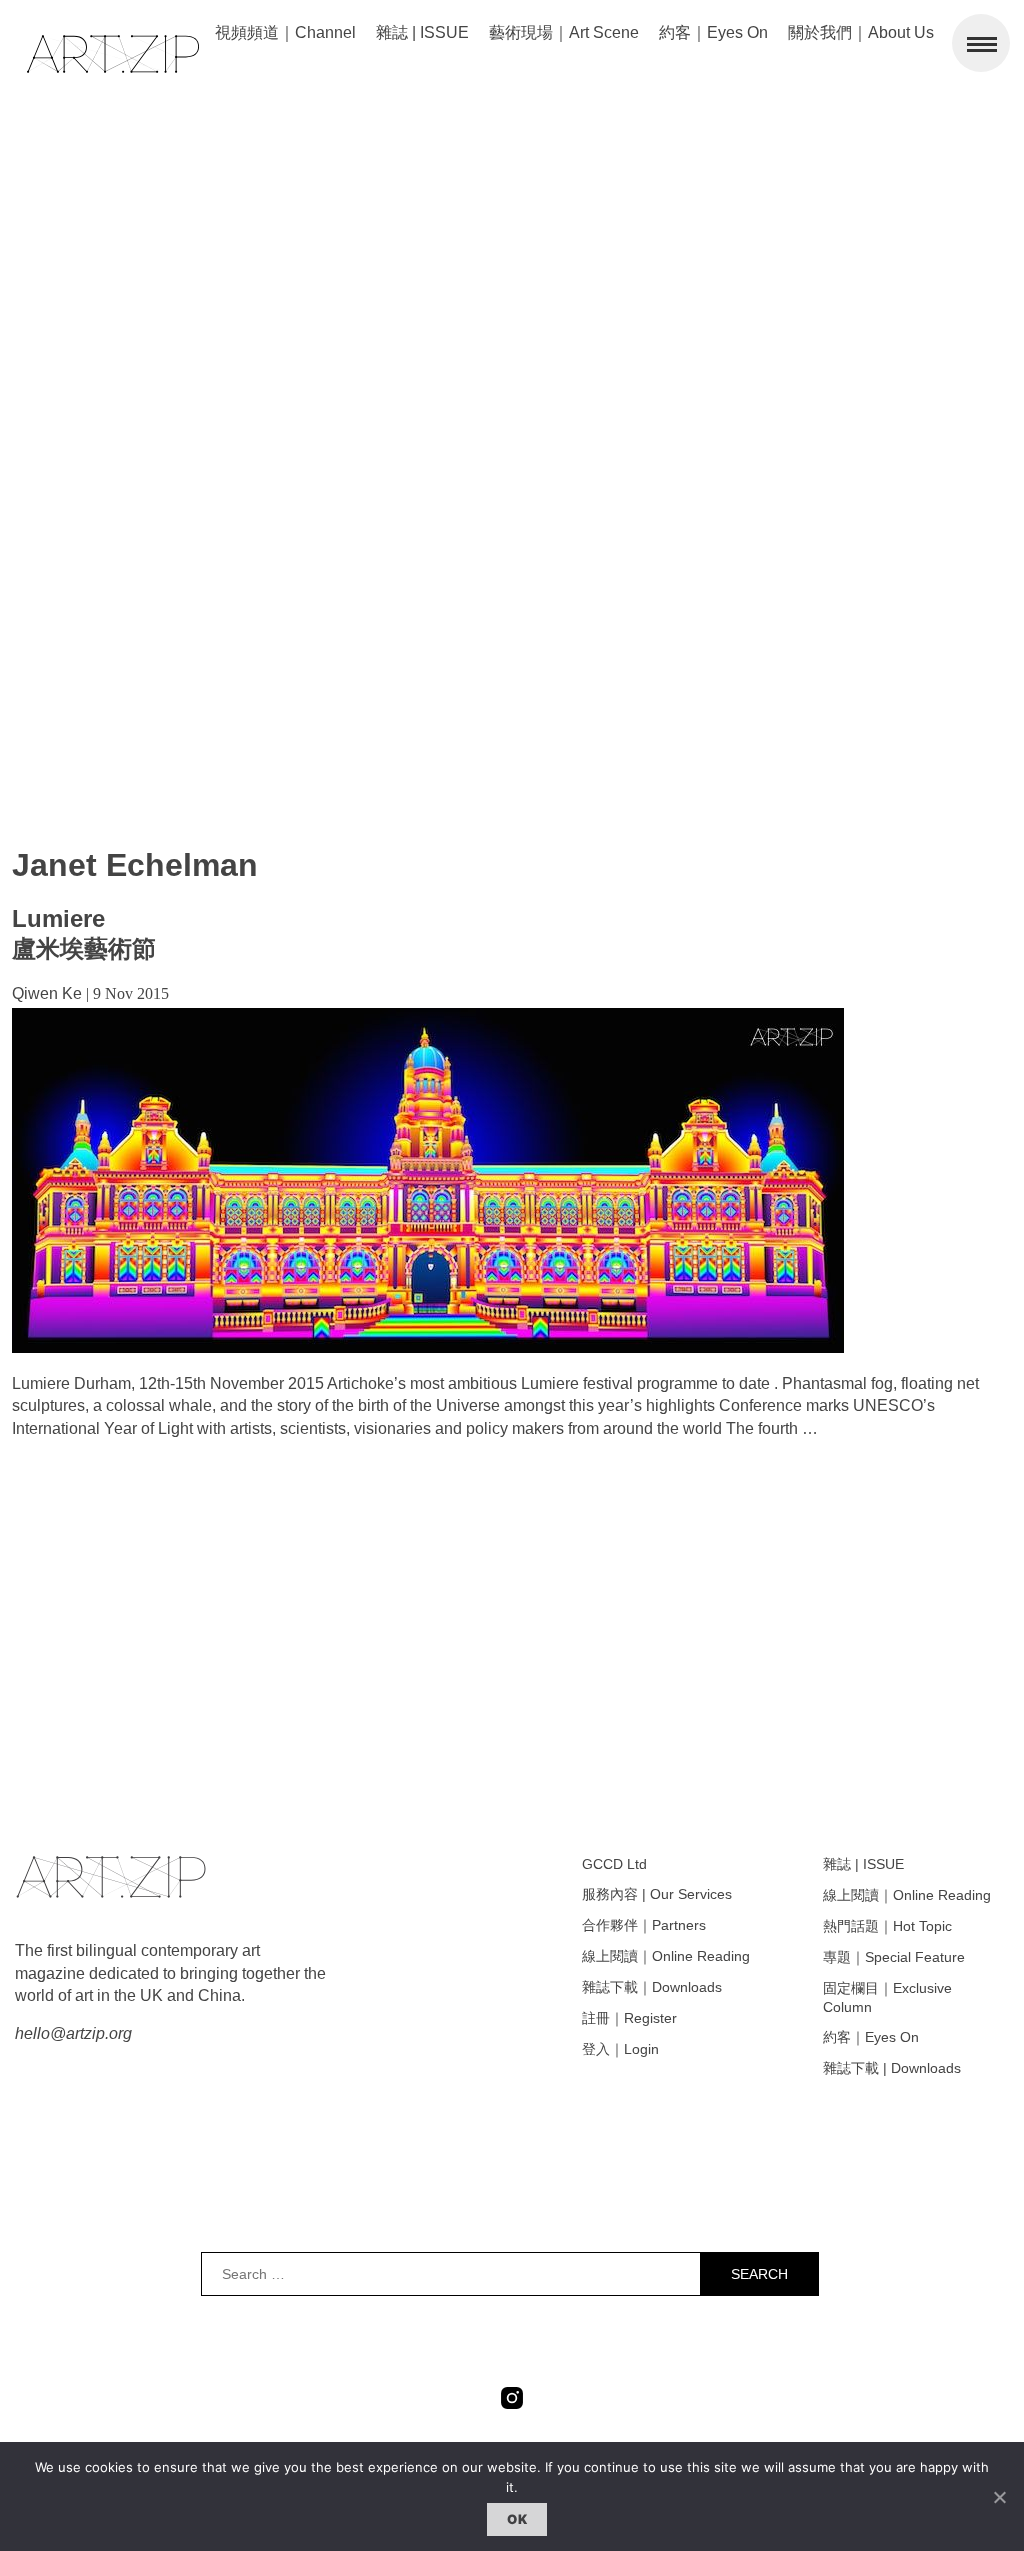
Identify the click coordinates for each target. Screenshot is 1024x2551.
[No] (999, 2497)
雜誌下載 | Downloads (892, 2068)
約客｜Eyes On (713, 32)
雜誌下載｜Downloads (652, 1987)
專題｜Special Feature (894, 1957)
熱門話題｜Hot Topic (887, 1926)
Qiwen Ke (47, 993)
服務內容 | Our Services (657, 1894)
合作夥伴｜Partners (644, 1925)
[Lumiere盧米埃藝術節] (428, 1347)
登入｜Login (620, 2049)
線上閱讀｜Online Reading (666, 1956)
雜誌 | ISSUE (422, 32)
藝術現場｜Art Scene (564, 32)
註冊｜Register (629, 2018)
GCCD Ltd (614, 1864)
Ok (517, 2519)
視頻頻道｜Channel (285, 32)
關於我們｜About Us (861, 32)
